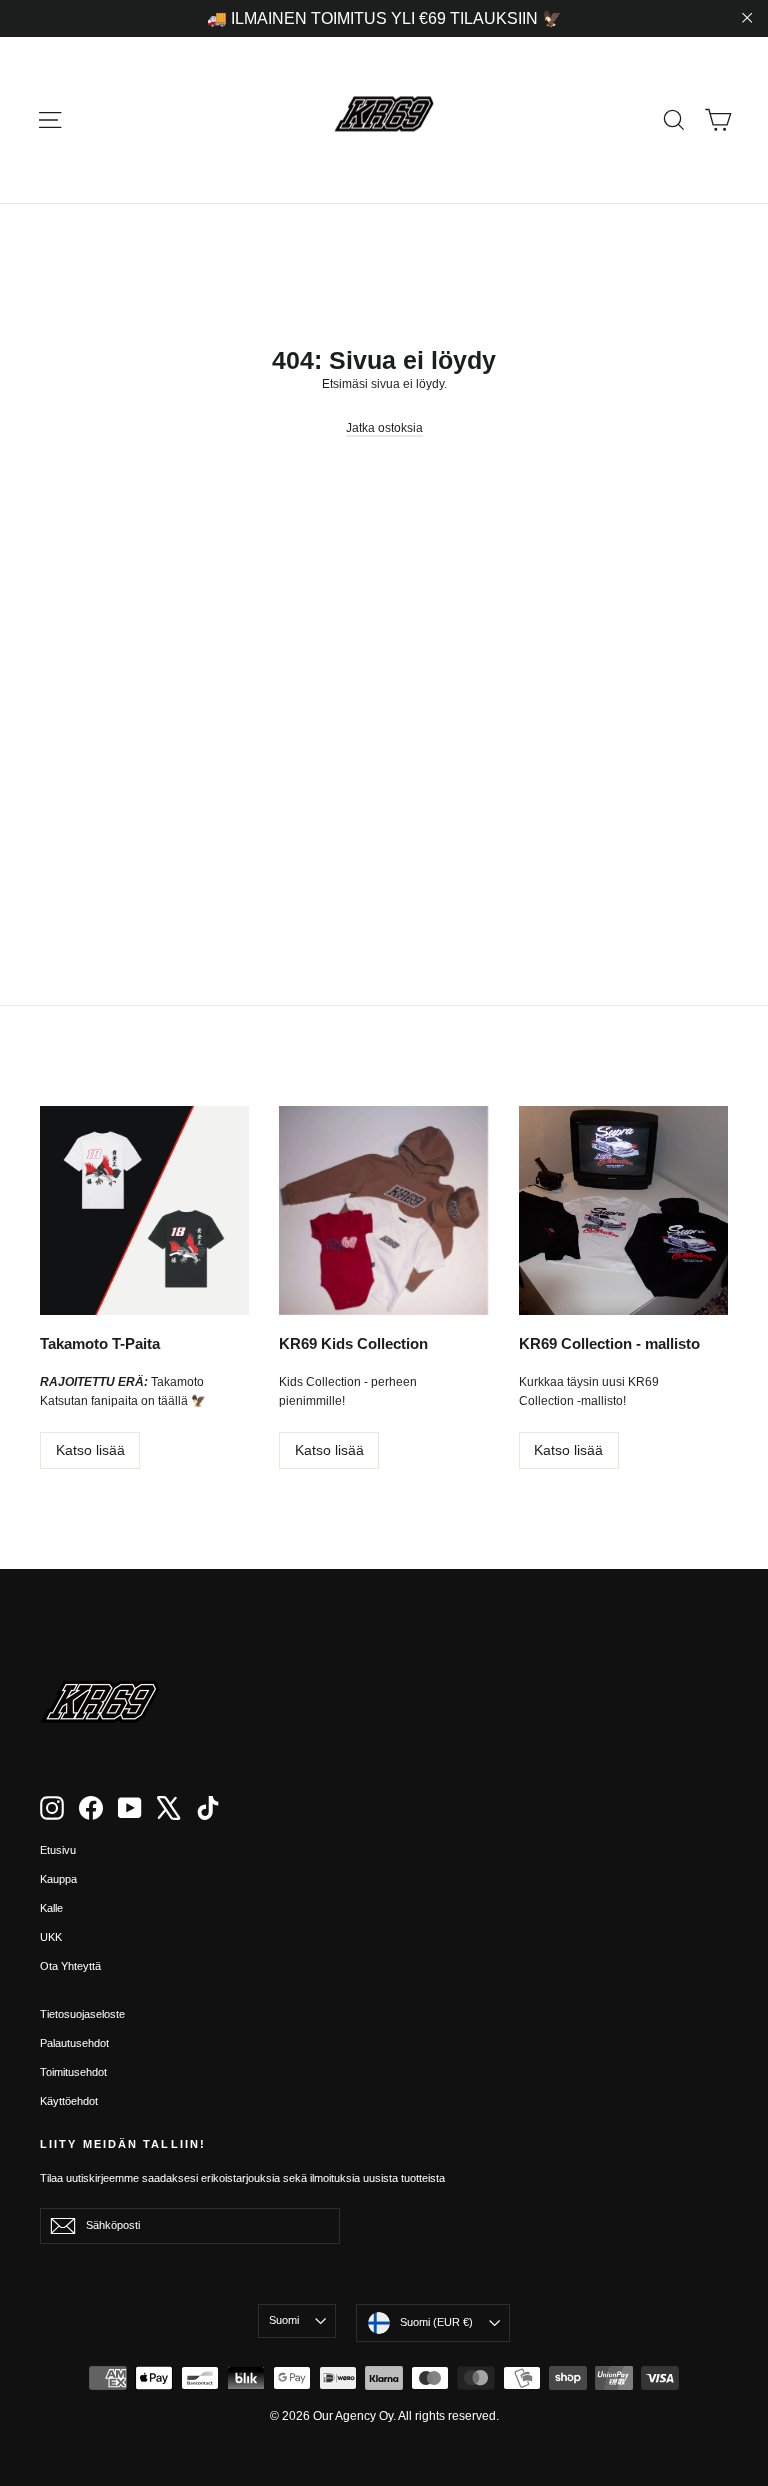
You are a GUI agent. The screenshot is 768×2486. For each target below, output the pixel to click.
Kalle (51, 1908)
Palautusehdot (74, 2043)
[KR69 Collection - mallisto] (623, 1210)
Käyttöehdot (69, 2101)
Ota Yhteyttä (70, 1966)
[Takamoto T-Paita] (144, 1210)
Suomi (284, 2320)
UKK (51, 1937)
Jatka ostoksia (384, 428)
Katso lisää (90, 1450)
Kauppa (58, 1879)
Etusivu (58, 1850)
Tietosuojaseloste (82, 2014)
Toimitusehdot (73, 2072)
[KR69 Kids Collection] (383, 1210)
